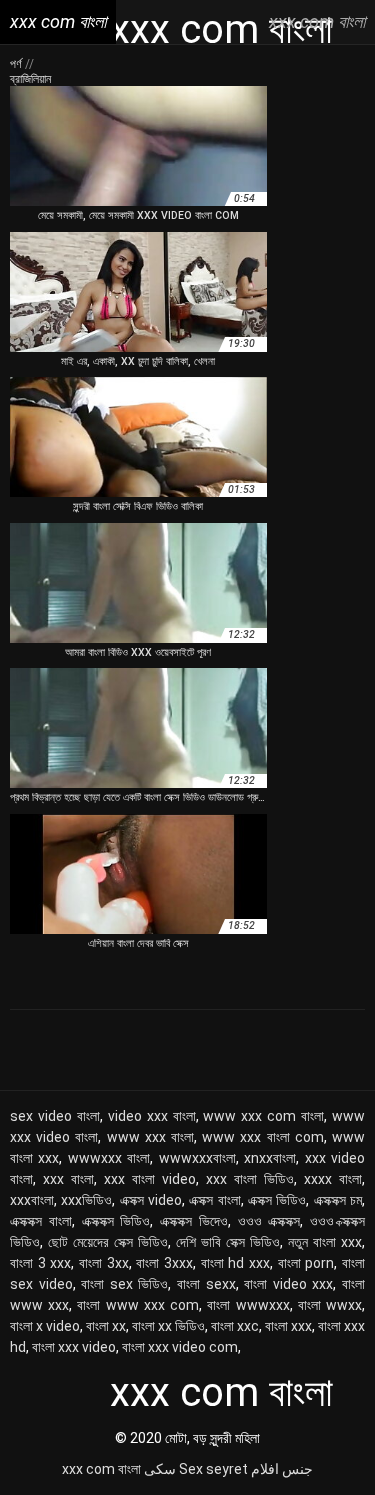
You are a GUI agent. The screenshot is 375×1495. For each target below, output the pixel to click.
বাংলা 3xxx (164, 1263)
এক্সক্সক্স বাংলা (41, 1221)
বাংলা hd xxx (235, 1263)
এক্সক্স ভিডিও (277, 1200)
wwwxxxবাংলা (197, 1158)
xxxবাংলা (32, 1200)
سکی (160, 1469)
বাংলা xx (106, 1326)
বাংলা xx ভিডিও (168, 1326)
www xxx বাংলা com (263, 1137)
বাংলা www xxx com (138, 1305)
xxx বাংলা (68, 1179)
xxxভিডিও (86, 1200)
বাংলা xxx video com (180, 1347)
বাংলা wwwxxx (248, 1305)
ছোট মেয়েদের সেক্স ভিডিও (108, 1242)
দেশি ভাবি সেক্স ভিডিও (228, 1242)
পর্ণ (17, 64)
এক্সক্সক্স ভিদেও (194, 1221)
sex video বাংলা (55, 1116)
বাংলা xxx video (74, 1347)
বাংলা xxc (235, 1326)
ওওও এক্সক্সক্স (269, 1221)
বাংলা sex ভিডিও (124, 1284)
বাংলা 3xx (104, 1263)
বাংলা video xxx (288, 1284)
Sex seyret (213, 1469)
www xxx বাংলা (150, 1137)
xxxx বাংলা (333, 1179)
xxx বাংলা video (150, 1179)
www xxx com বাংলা (263, 1116)
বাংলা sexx (206, 1284)
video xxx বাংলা (152, 1116)
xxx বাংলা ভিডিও (250, 1179)
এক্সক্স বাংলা (214, 1200)
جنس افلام (282, 1469)
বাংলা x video (45, 1326)
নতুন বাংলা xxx (325, 1242)
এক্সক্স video (151, 1200)
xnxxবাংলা (270, 1158)
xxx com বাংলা (101, 1469)
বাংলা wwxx (330, 1305)
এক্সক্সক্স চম (338, 1200)
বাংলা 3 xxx (40, 1263)
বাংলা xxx (288, 1326)
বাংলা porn (306, 1263)
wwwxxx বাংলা (109, 1158)
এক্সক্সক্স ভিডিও (116, 1221)
